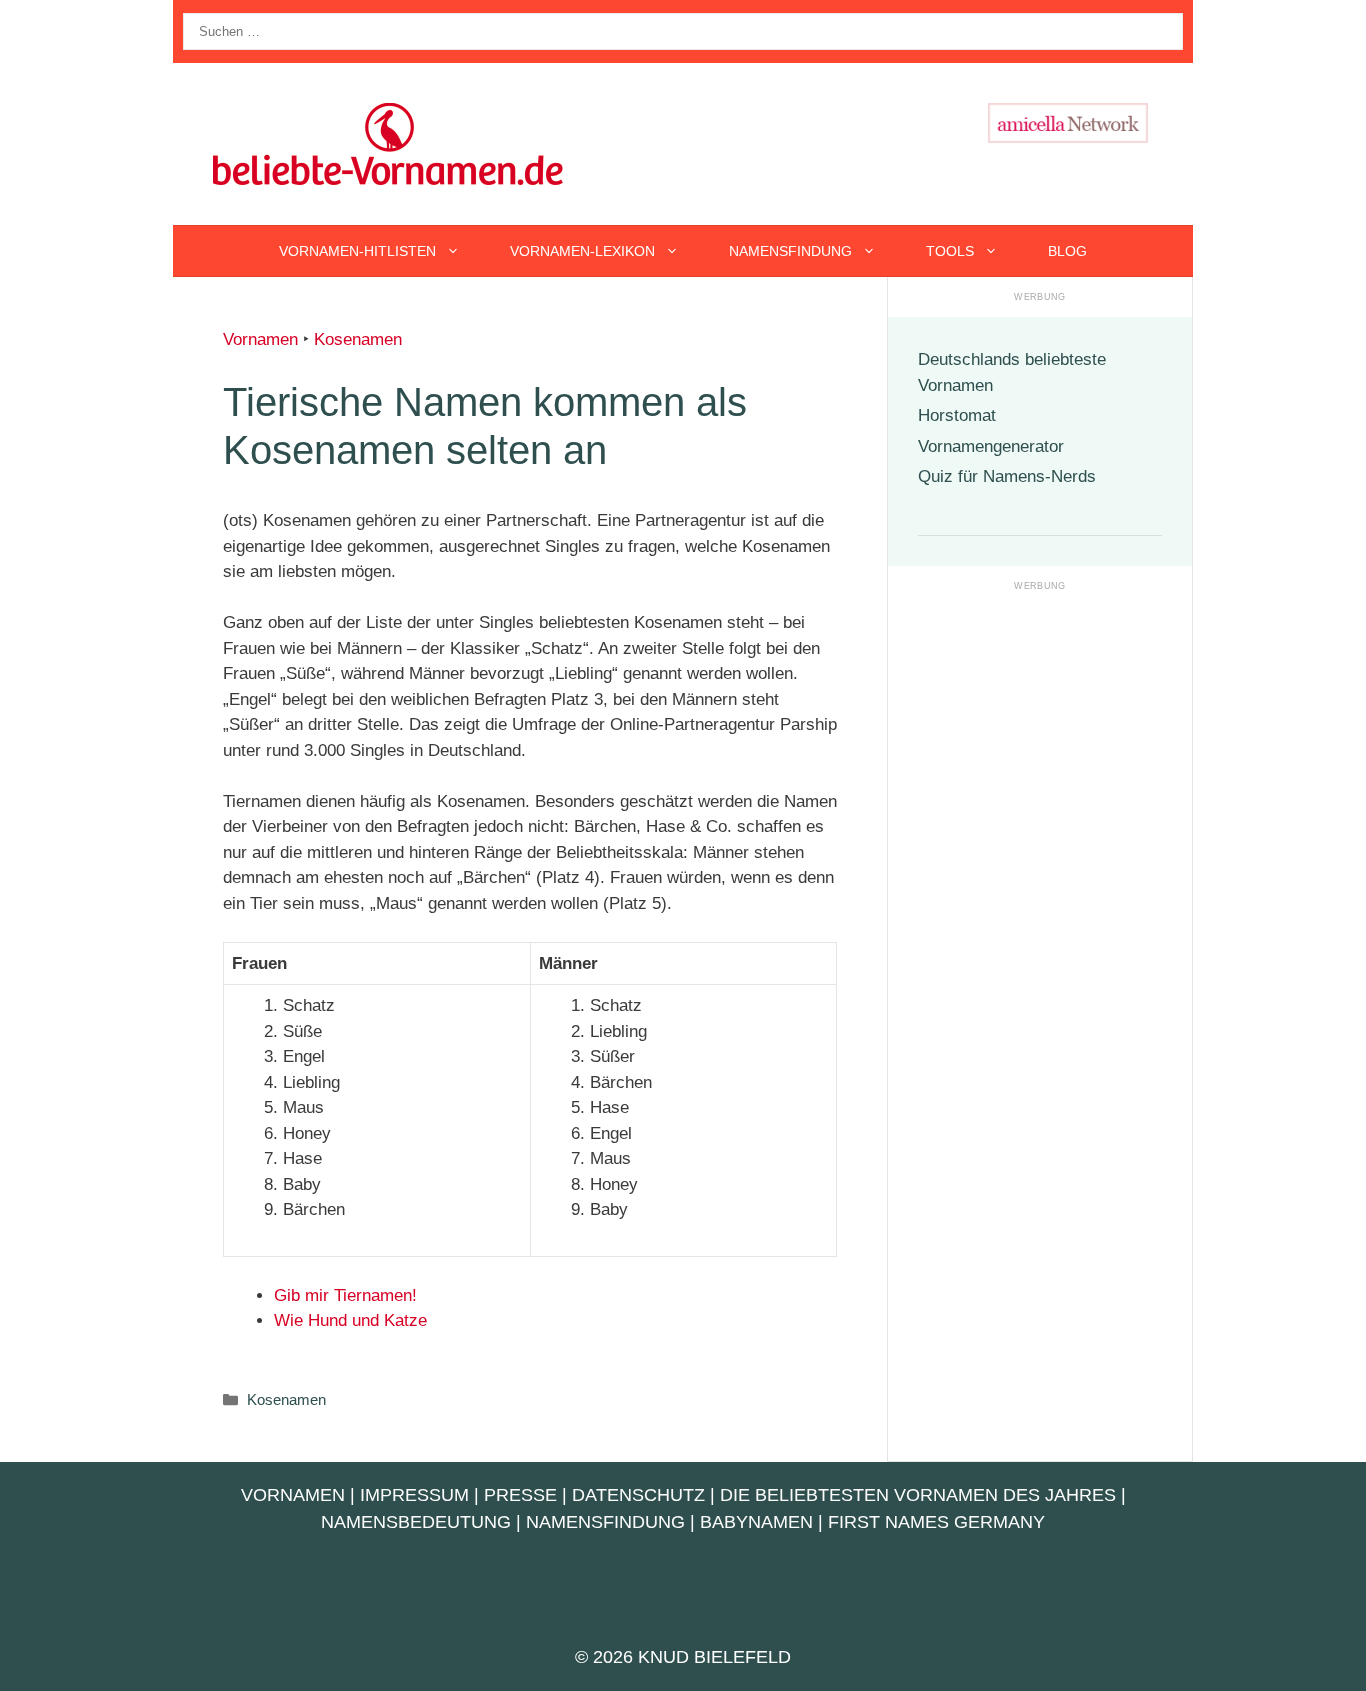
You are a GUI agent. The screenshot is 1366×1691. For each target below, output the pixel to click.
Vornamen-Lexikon (582, 251)
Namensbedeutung (416, 1522)
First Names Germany (936, 1522)
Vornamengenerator (991, 446)
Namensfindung (790, 251)
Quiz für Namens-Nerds (1007, 476)
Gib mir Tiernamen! (345, 1295)
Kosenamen (358, 339)
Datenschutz (638, 1495)
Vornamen (260, 339)
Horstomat (957, 415)
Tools (950, 251)
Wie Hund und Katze (350, 1320)
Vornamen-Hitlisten (357, 251)
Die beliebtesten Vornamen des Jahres (918, 1495)
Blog (1067, 251)
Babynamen (756, 1522)
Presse (520, 1495)
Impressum (414, 1495)
